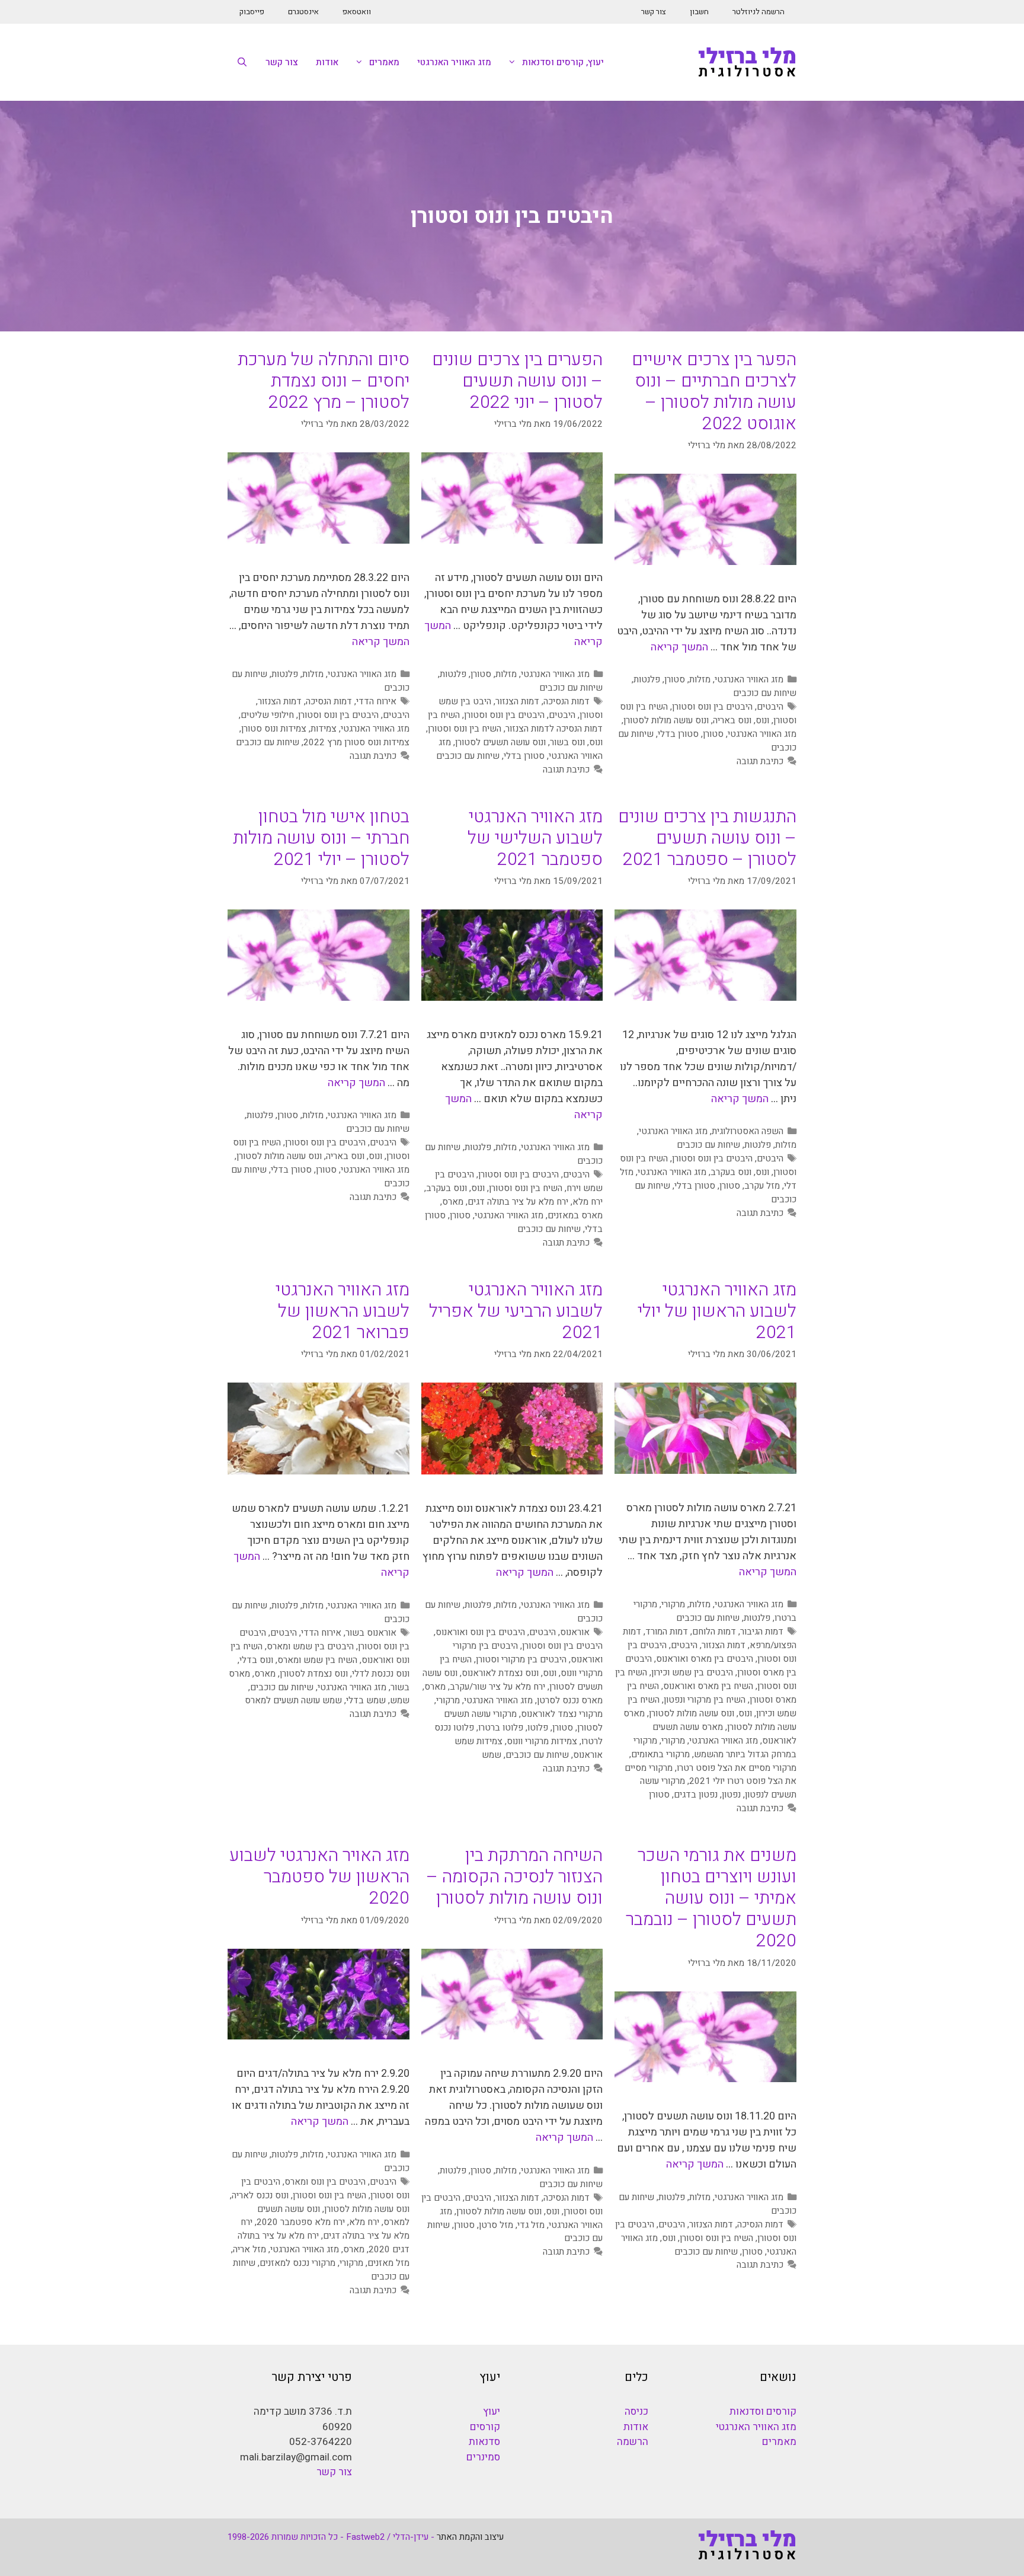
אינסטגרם (303, 12)
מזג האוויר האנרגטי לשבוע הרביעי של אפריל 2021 (516, 1311)
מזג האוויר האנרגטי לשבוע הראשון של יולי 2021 (717, 1311)
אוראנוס (575, 1632)
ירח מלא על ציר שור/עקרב (497, 1687)
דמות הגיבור (762, 1632)
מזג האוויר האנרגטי (454, 62)
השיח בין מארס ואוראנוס (708, 1686)
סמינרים (483, 2457)
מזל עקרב (762, 1186)
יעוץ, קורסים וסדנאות (563, 62)
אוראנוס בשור (371, 1633)
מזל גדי (531, 2225)
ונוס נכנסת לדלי (381, 1674)
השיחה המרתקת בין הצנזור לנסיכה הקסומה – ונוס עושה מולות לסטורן (515, 1877)
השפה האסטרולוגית (748, 1131)
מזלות (700, 679)
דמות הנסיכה (567, 701)
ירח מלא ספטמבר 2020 (301, 2222)
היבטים (770, 707)
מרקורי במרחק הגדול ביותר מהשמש (715, 1747)
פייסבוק (252, 12)
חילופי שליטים (267, 715)
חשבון (699, 12)
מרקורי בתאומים (660, 1754)
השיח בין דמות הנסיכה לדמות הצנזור (515, 722)
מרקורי (673, 1604)
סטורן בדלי (678, 734)
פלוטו (538, 1728)
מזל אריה (249, 2249)
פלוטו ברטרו (501, 1728)
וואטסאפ (357, 12)
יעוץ (492, 2411)
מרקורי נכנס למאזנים (297, 2263)
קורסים (485, 2427)
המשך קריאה (679, 647)
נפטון (731, 1795)
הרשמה (633, 2442)
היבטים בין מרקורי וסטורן (521, 1659)
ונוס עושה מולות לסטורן (666, 720)
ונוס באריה (732, 720)
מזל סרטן (496, 2225)
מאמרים (384, 62)
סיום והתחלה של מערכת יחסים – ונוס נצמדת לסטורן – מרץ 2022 (324, 381)
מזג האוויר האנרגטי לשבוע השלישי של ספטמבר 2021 (535, 838)
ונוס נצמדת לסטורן (314, 1674)
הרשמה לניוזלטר (759, 12)
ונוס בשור (567, 742)
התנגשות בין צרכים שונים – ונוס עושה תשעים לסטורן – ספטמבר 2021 (707, 838)
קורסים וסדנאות (763, 2411)
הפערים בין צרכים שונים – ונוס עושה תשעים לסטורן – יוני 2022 (517, 381)
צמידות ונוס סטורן (274, 729)
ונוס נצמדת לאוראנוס (500, 1673)
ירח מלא (588, 1202)
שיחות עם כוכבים (765, 693)
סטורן (675, 679)
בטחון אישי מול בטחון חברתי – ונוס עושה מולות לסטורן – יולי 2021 (321, 838)
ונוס (762, 720)
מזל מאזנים (388, 2263)
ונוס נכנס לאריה (260, 2195)
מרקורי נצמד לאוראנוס (562, 1714)
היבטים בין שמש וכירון (692, 1672)
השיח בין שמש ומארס (317, 1660)
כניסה (636, 2411)
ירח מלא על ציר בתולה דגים (518, 1202)
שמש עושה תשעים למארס (293, 1700)
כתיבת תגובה (760, 761)
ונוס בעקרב (731, 1172)
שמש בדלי (366, 1700)
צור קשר (654, 12)
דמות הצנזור (517, 701)
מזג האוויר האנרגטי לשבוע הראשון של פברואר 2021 (343, 1311)
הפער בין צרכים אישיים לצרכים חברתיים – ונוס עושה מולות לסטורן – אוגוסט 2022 (714, 392)
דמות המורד (667, 1632)
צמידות (324, 729)
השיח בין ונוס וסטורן (465, 729)
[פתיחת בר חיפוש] (242, 62)
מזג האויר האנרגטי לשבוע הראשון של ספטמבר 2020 (319, 1877)
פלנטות (647, 679)
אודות (327, 62)
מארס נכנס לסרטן (570, 1700)
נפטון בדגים (696, 1795)
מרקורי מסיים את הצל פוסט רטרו (737, 1768)
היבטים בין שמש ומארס (310, 1646)
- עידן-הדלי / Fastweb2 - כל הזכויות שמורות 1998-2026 (331, 2537)
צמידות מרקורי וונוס (542, 1741)
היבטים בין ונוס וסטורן (712, 707)
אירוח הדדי (376, 701)
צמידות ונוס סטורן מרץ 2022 (356, 742)
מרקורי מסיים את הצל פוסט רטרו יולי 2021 (711, 1775)
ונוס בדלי (256, 1660)
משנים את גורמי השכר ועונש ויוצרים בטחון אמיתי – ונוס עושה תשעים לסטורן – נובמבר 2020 (711, 1898)
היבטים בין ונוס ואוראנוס (480, 1632)
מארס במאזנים (575, 1215)
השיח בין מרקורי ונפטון (705, 1700)
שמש (492, 1755)
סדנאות (484, 2442)
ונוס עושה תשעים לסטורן (500, 742)
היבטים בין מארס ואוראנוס (705, 1659)
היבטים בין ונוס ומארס (325, 2182)
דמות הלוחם (714, 1632)
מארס (453, 1202)
